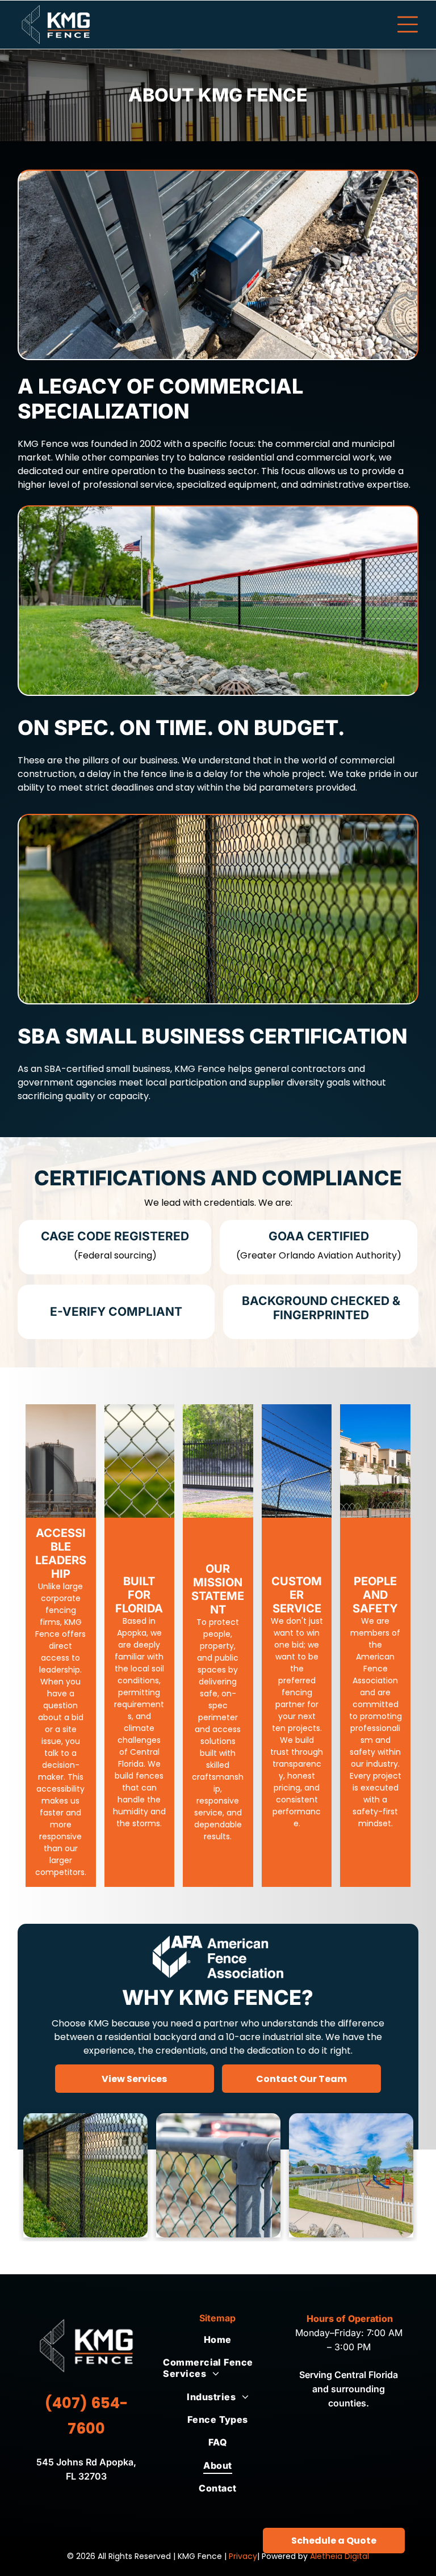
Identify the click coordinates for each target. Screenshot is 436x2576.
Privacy (243, 2556)
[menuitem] (217, 2339)
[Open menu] (408, 24)
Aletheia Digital (339, 2556)
